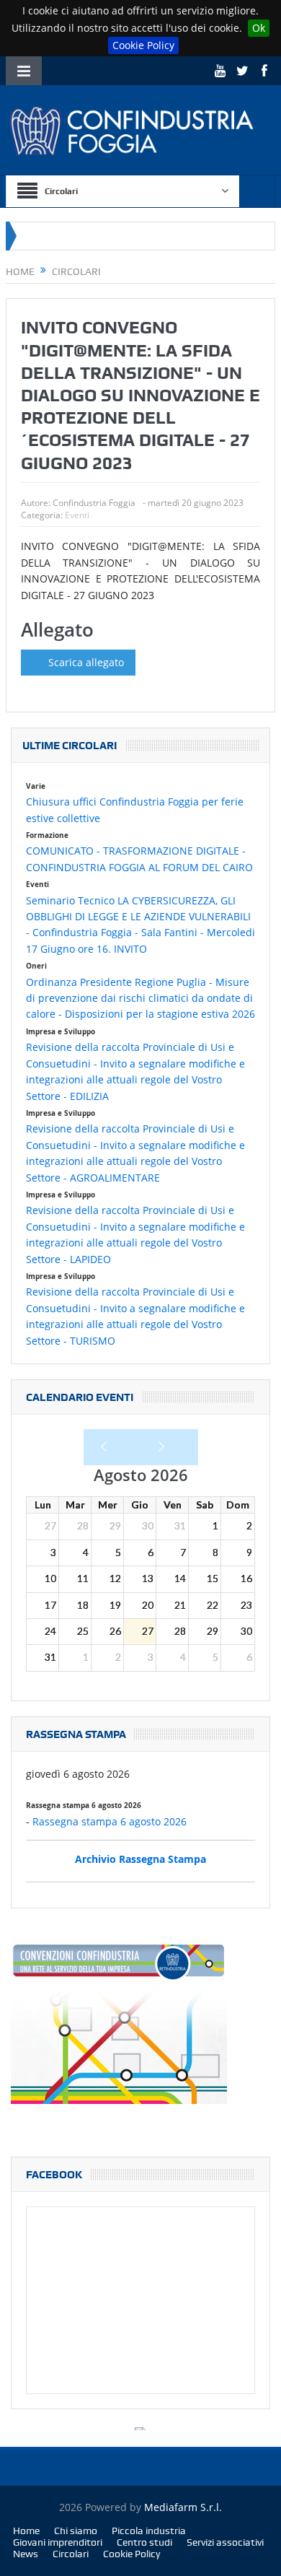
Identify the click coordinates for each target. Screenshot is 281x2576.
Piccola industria (149, 2531)
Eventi (77, 515)
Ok (259, 28)
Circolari (71, 2554)
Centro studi (144, 2542)
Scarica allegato (86, 662)
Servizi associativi (225, 2542)
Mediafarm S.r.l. (183, 2507)
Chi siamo (76, 2531)
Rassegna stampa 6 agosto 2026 (110, 1821)
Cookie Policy (143, 45)
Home (26, 2531)
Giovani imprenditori (58, 2542)
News (26, 2554)
